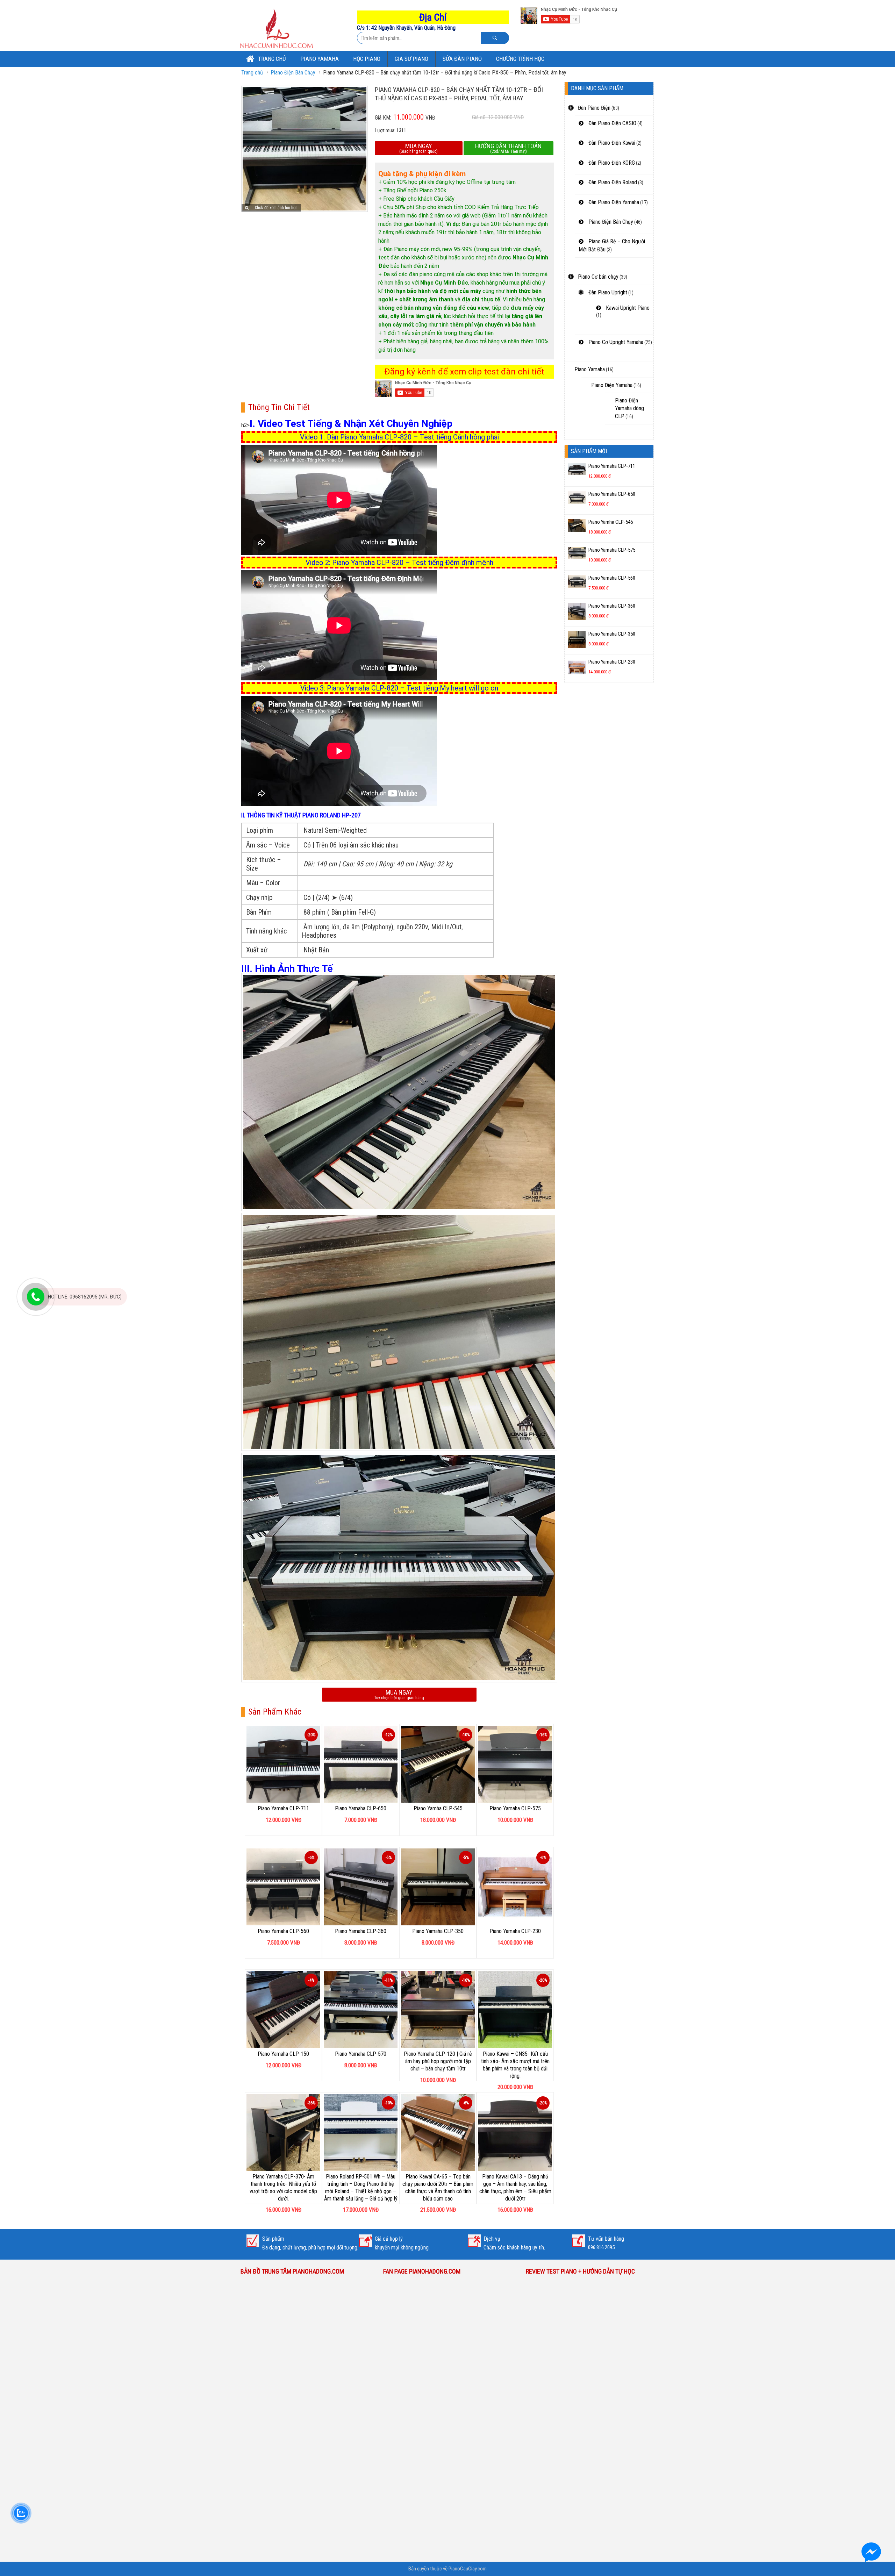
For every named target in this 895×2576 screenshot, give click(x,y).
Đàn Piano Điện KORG (611, 163)
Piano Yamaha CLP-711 (283, 1808)
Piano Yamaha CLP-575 (515, 1808)
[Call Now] (36, 1297)
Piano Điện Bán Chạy (293, 73)
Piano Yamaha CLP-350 (438, 1931)
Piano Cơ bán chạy (597, 277)
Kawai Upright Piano (627, 308)
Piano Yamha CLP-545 (438, 1808)
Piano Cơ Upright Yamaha (615, 342)
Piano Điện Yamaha (612, 385)
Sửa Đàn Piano (462, 59)
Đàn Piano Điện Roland (612, 182)
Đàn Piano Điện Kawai (611, 143)
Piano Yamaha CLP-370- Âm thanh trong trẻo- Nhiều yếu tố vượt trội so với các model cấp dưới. (283, 2187)
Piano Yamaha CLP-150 (283, 2054)
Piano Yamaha (320, 59)
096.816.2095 (601, 2247)
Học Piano (367, 59)
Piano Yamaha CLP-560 (283, 1931)
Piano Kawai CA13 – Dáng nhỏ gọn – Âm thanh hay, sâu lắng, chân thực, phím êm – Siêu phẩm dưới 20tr (515, 2187)
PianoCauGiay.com (468, 2569)
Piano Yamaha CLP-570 (361, 2054)
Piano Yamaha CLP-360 (361, 1931)
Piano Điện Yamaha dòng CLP (629, 408)
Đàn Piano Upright (607, 292)
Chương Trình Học (520, 59)
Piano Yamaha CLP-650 (361, 1808)
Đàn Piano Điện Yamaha (613, 202)
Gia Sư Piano (411, 59)
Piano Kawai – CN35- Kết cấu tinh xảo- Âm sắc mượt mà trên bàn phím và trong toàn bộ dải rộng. (515, 2065)
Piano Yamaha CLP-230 (515, 1931)
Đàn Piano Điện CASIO (612, 123)
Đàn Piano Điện (593, 108)
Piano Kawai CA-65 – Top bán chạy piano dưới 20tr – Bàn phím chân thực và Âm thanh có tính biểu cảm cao (438, 2187)
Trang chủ (271, 59)
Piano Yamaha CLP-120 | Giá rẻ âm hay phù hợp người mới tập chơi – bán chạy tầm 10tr (438, 2061)
